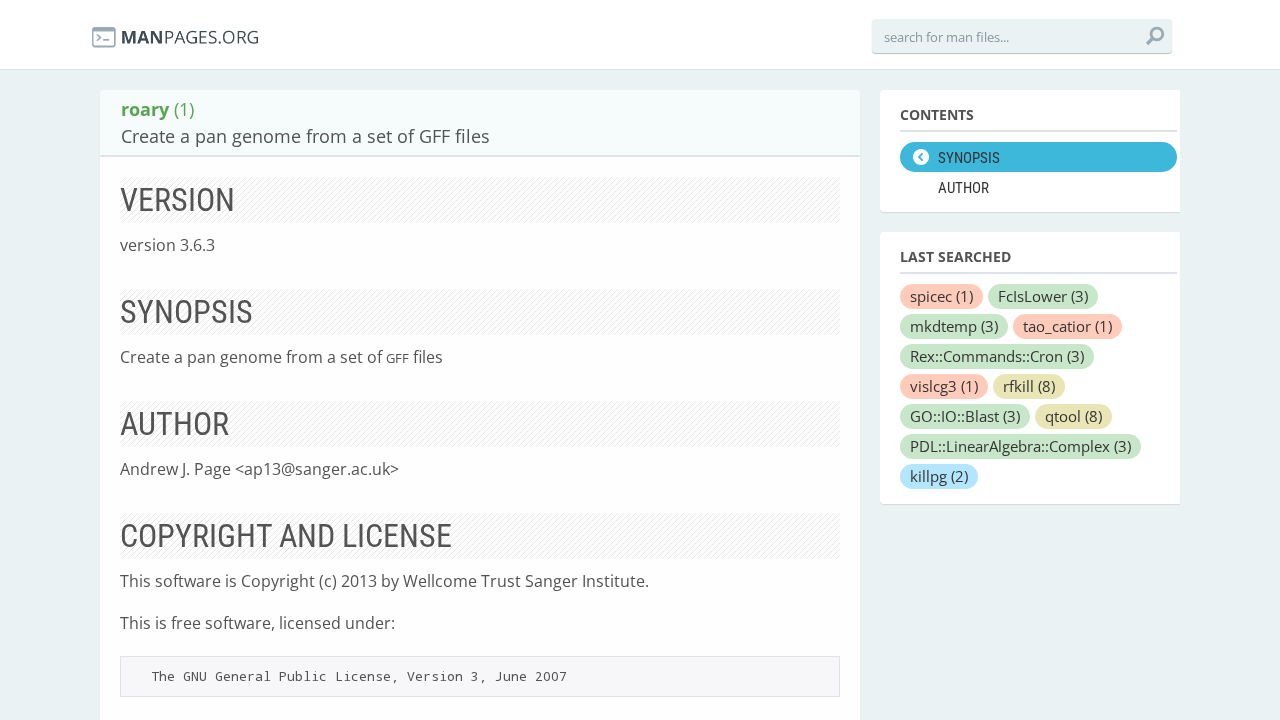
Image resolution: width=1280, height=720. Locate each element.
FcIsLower (1043, 296)
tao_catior (1067, 326)
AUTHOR (963, 188)
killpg (939, 476)
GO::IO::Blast (965, 416)
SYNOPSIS (969, 158)
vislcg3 (944, 386)
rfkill (1029, 386)
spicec (941, 296)
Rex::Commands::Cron (997, 356)
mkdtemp (954, 326)
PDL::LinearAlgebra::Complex (1020, 446)
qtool (1073, 416)
